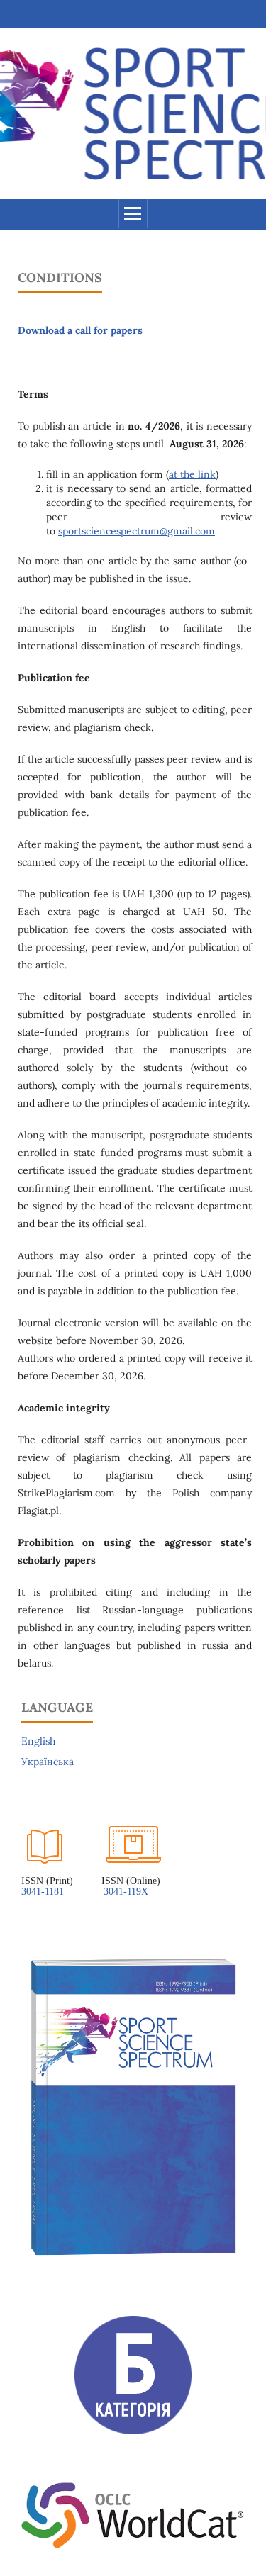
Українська (48, 1762)
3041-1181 (43, 1892)
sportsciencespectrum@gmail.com (137, 531)
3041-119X (127, 1892)
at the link (192, 474)
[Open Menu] (133, 213)
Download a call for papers (80, 330)
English (38, 1741)
